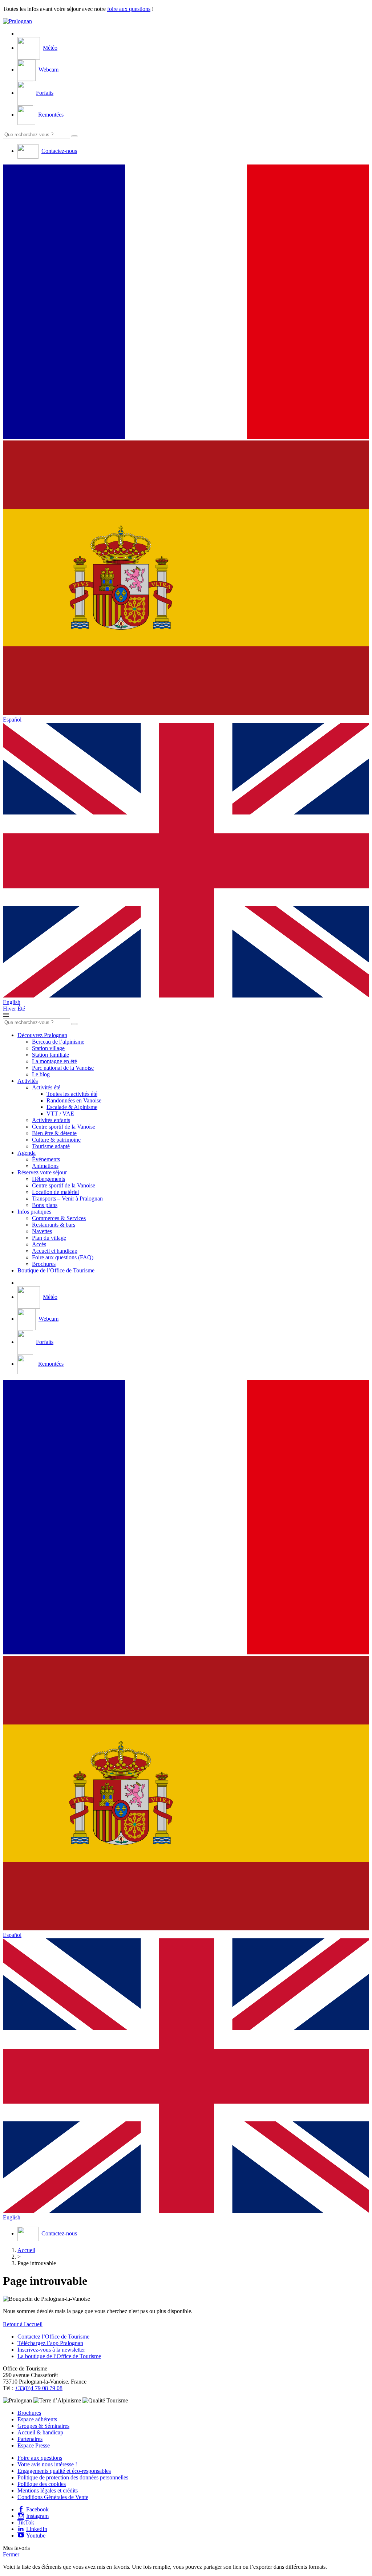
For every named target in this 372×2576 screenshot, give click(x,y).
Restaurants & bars (54, 1225)
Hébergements (48, 1179)
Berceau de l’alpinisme (58, 1042)
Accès (39, 1244)
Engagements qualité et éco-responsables (64, 2471)
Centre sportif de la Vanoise (64, 1127)
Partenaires (30, 2439)
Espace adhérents (37, 2419)
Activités (28, 1081)
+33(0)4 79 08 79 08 (39, 2388)
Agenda (27, 1153)
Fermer (11, 2554)
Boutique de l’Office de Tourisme (56, 1270)
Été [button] (21, 1009)
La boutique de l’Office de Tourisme (59, 2356)
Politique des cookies (42, 2484)
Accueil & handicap (40, 2432)
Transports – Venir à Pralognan (67, 1198)
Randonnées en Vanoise (74, 1100)
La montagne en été (54, 1061)
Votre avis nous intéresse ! (47, 2464)
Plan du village (49, 1238)
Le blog (41, 1074)
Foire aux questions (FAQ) (63, 1257)
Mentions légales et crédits (48, 2490)
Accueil (26, 2250)
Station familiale (50, 1055)
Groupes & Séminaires (43, 2426)
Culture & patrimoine (56, 1140)
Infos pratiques (34, 1212)
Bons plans (45, 1205)
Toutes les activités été (72, 1094)
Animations (45, 1166)
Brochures (44, 1264)
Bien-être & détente (54, 1133)
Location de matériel (55, 1192)
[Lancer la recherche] (74, 136)
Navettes (42, 1231)
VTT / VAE (60, 1114)
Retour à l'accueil (23, 2324)
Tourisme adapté (51, 1146)
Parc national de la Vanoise (63, 1068)
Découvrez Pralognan (42, 1035)
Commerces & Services (59, 1218)
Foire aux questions (40, 2458)
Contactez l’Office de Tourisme (53, 2337)
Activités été (46, 1087)
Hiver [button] (10, 1009)
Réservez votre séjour (42, 1172)
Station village (48, 1048)
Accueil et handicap (55, 1251)
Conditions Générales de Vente (53, 2497)
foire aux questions (129, 9)
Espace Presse (34, 2445)
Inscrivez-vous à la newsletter (51, 2350)
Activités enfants (51, 1120)
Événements (46, 1159)
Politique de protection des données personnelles (73, 2477)
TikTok (26, 2522)
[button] (186, 302)
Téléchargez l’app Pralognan (50, 2343)
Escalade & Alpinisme (72, 1107)
